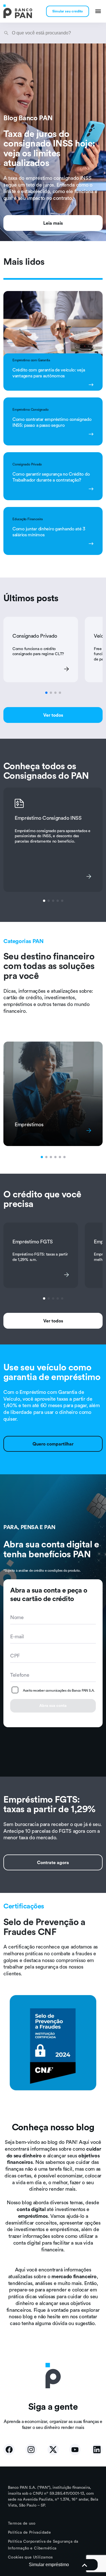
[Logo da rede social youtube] (75, 2450)
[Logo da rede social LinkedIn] (97, 2450)
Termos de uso (22, 2523)
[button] (53, 2565)
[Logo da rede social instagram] (31, 2450)
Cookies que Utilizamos (30, 2557)
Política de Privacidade (29, 2532)
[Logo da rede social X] (53, 2450)
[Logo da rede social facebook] (9, 2450)
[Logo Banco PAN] (18, 11)
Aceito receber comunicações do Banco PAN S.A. (59, 1690)
